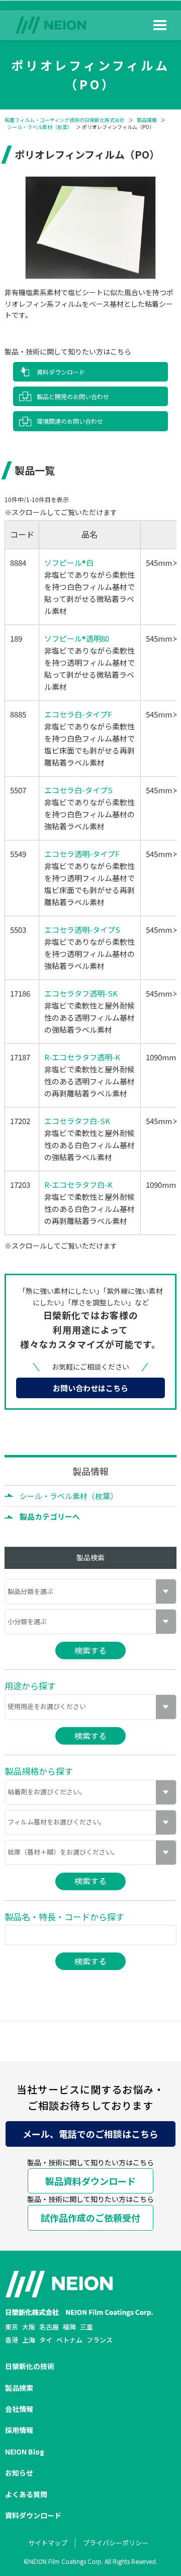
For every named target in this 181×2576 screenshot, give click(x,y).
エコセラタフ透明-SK (81, 993)
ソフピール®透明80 (77, 638)
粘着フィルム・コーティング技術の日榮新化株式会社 (65, 120)
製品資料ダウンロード (90, 2181)
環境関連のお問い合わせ (70, 421)
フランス (100, 2340)
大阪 (29, 2327)
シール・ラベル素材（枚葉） (40, 127)
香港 (12, 2340)
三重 (86, 2327)
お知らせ (19, 2473)
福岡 (69, 2327)
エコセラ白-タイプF (78, 714)
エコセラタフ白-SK (77, 1121)
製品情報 (147, 120)
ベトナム (69, 2340)
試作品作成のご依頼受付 (90, 2218)
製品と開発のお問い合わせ (73, 396)
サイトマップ (48, 2543)
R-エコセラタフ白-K (78, 1185)
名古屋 (49, 2327)
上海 (29, 2340)
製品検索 (19, 2388)
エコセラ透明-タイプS (82, 930)
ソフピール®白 (69, 563)
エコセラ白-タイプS (78, 790)
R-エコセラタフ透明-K (82, 1057)
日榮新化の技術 (30, 2366)
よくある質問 (26, 2494)
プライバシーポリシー (116, 2543)
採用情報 (19, 2430)
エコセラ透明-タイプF (82, 854)
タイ (46, 2340)
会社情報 (19, 2409)
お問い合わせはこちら (90, 1388)
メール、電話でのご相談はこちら (90, 2134)
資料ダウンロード (61, 372)
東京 (12, 2327)
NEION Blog (25, 2451)
